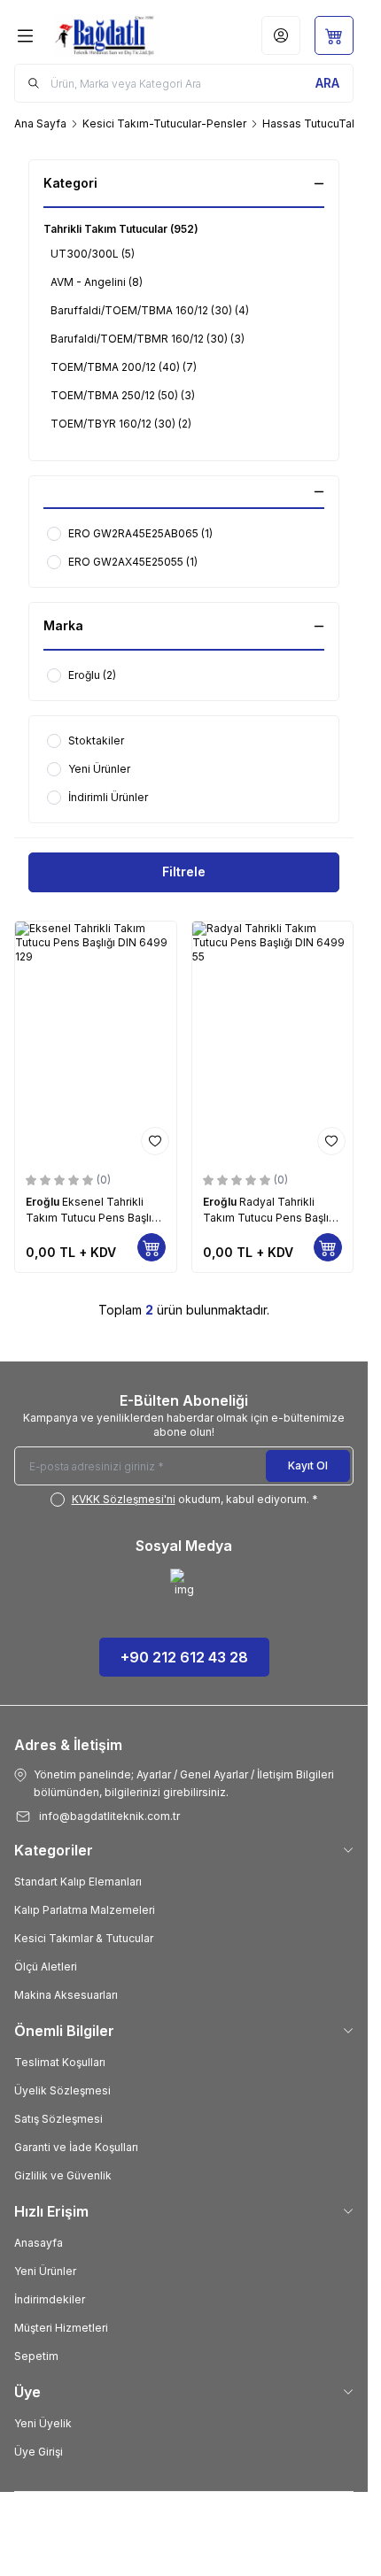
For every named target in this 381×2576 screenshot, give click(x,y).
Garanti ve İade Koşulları (76, 2147)
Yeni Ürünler (45, 2271)
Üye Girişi (39, 2452)
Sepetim (36, 2356)
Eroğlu (44, 1202)
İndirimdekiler (50, 2299)
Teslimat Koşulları (60, 2062)
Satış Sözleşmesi (58, 2119)
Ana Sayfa (40, 123)
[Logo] (111, 35)
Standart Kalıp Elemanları (78, 1882)
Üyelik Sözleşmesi (62, 2090)
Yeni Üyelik (43, 2423)
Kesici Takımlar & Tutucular (84, 1938)
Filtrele (184, 872)
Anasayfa (39, 2243)
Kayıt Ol (308, 1465)
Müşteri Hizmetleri (61, 2328)
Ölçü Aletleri (46, 1967)
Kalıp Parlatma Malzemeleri (85, 1910)
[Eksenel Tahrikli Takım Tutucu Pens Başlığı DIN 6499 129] (96, 1042)
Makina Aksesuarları (66, 1995)
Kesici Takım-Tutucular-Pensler (164, 123)
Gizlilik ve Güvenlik (63, 2175)
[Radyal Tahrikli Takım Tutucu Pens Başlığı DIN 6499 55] (273, 1042)
